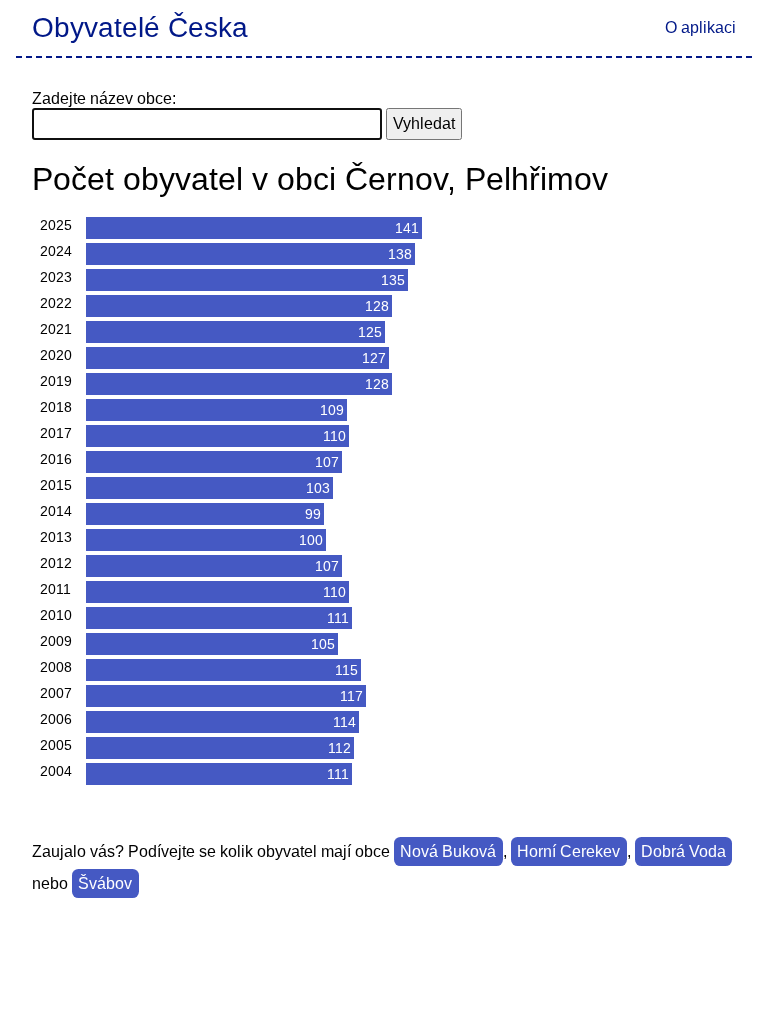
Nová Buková (448, 851)
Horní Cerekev (568, 851)
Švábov (105, 883)
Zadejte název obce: (104, 98)
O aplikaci (700, 27)
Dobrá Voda (683, 851)
